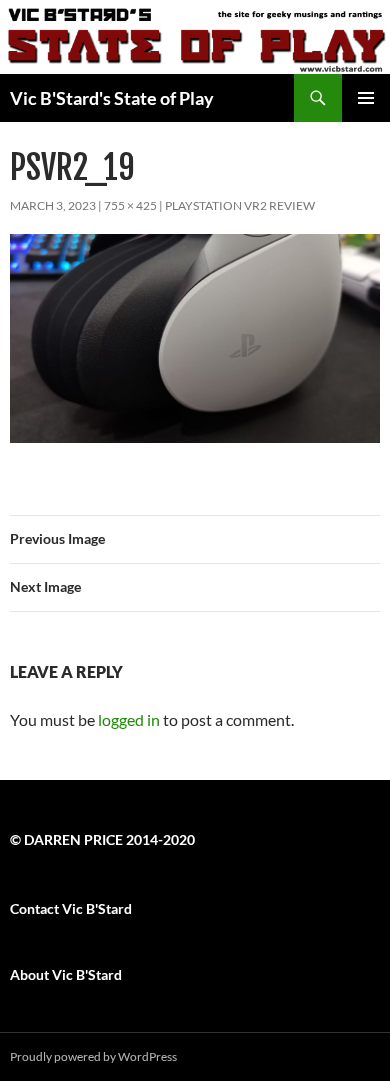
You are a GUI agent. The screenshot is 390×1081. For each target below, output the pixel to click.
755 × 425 (130, 205)
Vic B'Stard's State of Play (112, 98)
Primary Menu (366, 98)
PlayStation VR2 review (240, 205)
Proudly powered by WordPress (93, 1056)
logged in (129, 719)
